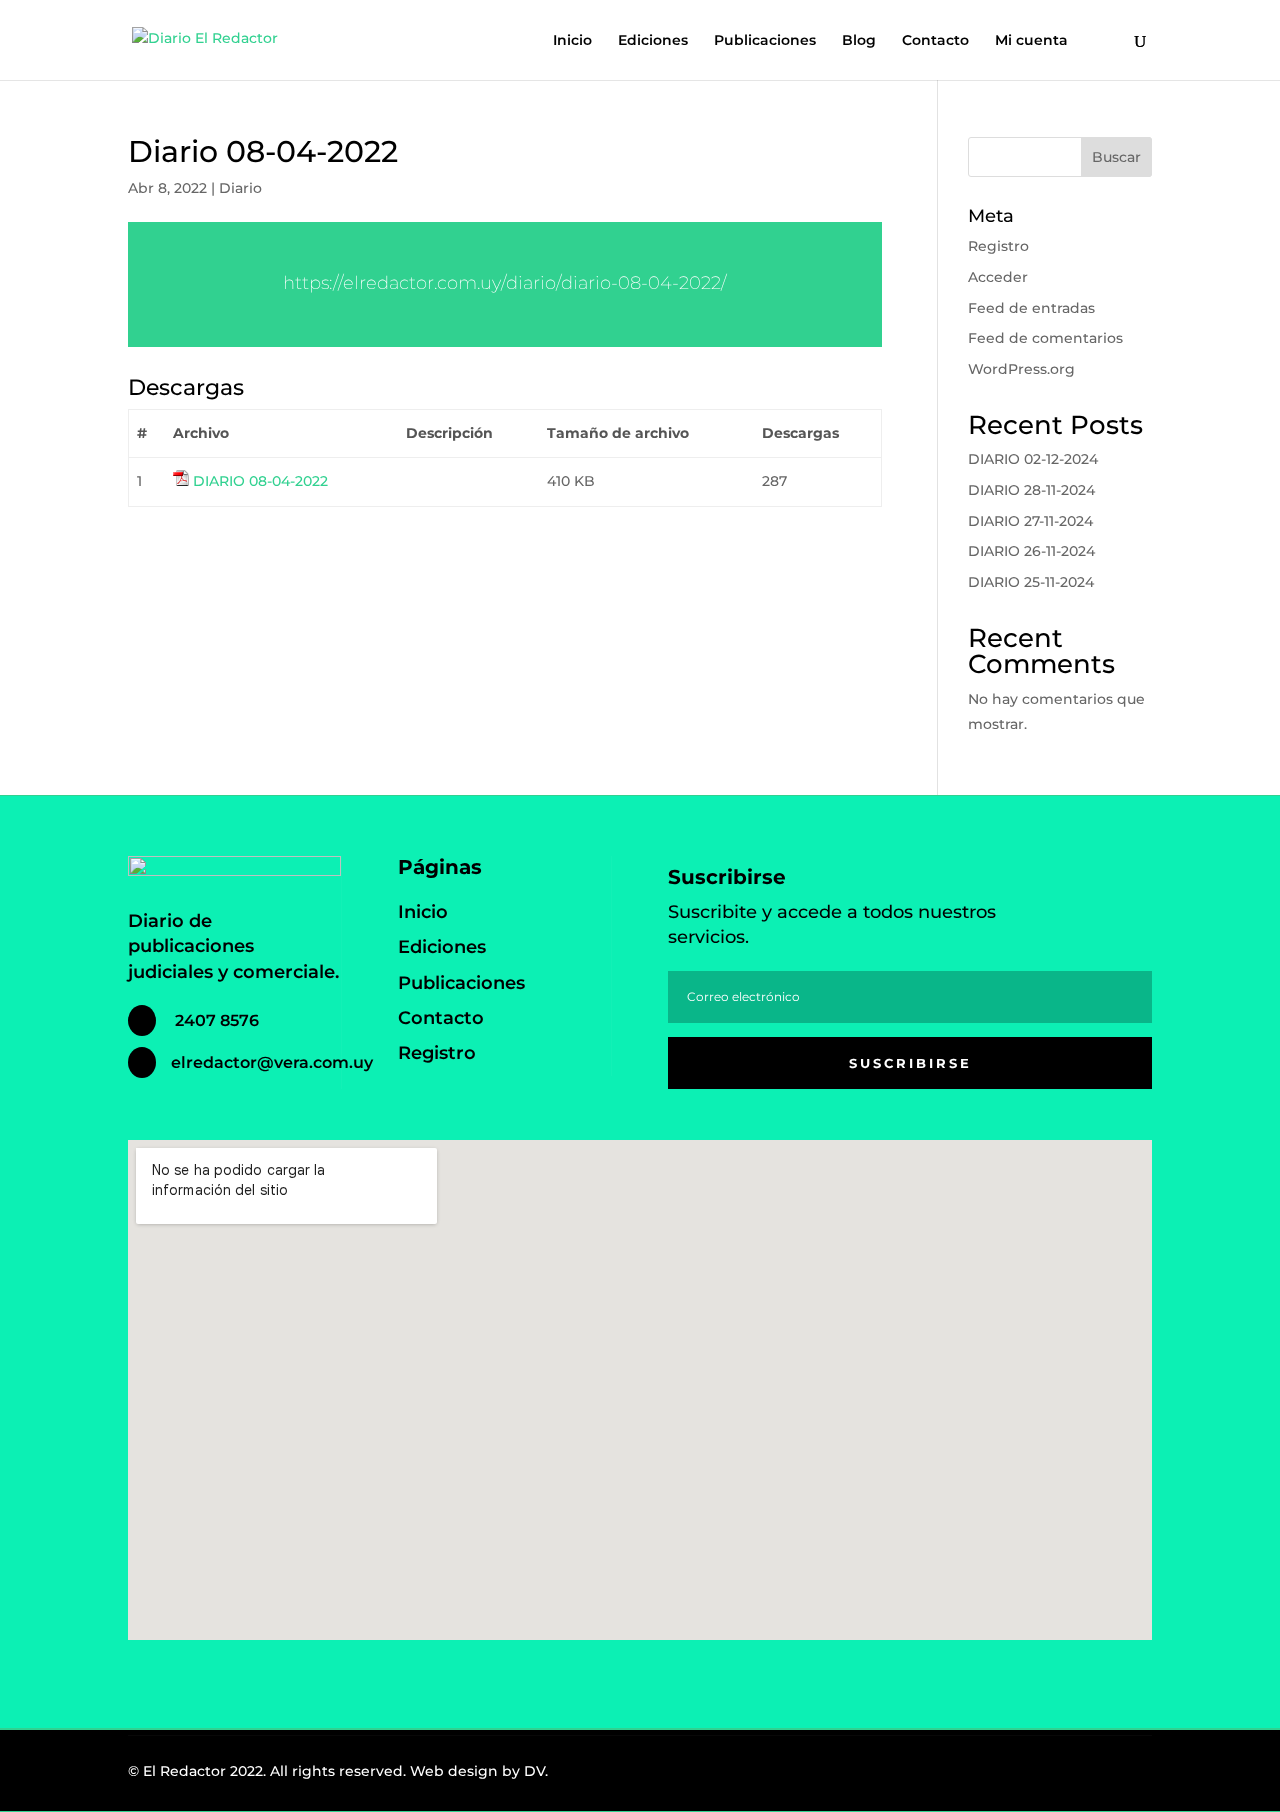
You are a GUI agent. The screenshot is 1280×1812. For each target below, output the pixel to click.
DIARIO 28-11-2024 (1031, 490)
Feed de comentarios (1045, 338)
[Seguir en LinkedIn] (1122, 1776)
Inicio (572, 41)
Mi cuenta (1031, 41)
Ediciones (653, 41)
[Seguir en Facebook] (1034, 1776)
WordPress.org (1021, 369)
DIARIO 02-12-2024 (1033, 459)
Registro (998, 246)
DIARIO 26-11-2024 (1031, 551)
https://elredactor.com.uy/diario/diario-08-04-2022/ (505, 283)
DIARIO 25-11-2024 (1031, 582)
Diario (240, 188)
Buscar (1116, 157)
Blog (859, 41)
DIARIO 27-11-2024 (1030, 521)
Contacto (935, 41)
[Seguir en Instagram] (1078, 1776)
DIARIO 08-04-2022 (260, 481)
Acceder (998, 277)
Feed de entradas (1031, 308)
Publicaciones (765, 41)
